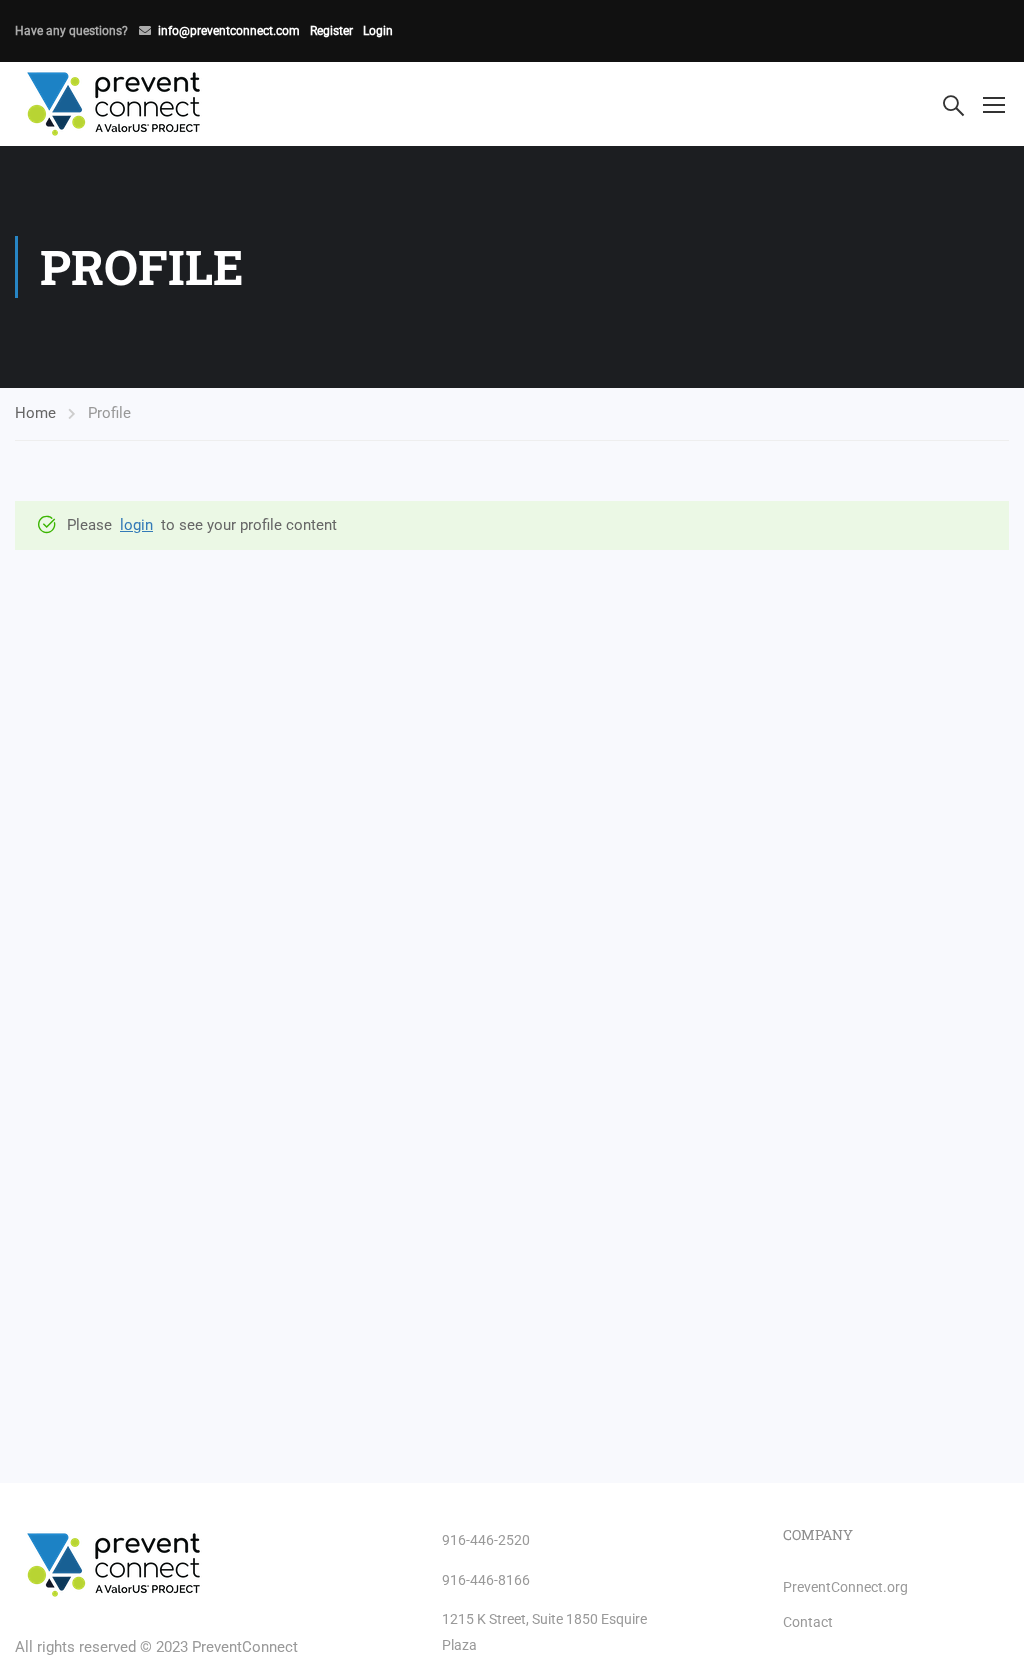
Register (331, 31)
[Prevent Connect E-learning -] (155, 104)
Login (378, 31)
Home (35, 413)
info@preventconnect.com (229, 31)
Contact (808, 1622)
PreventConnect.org (845, 1587)
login (136, 525)
